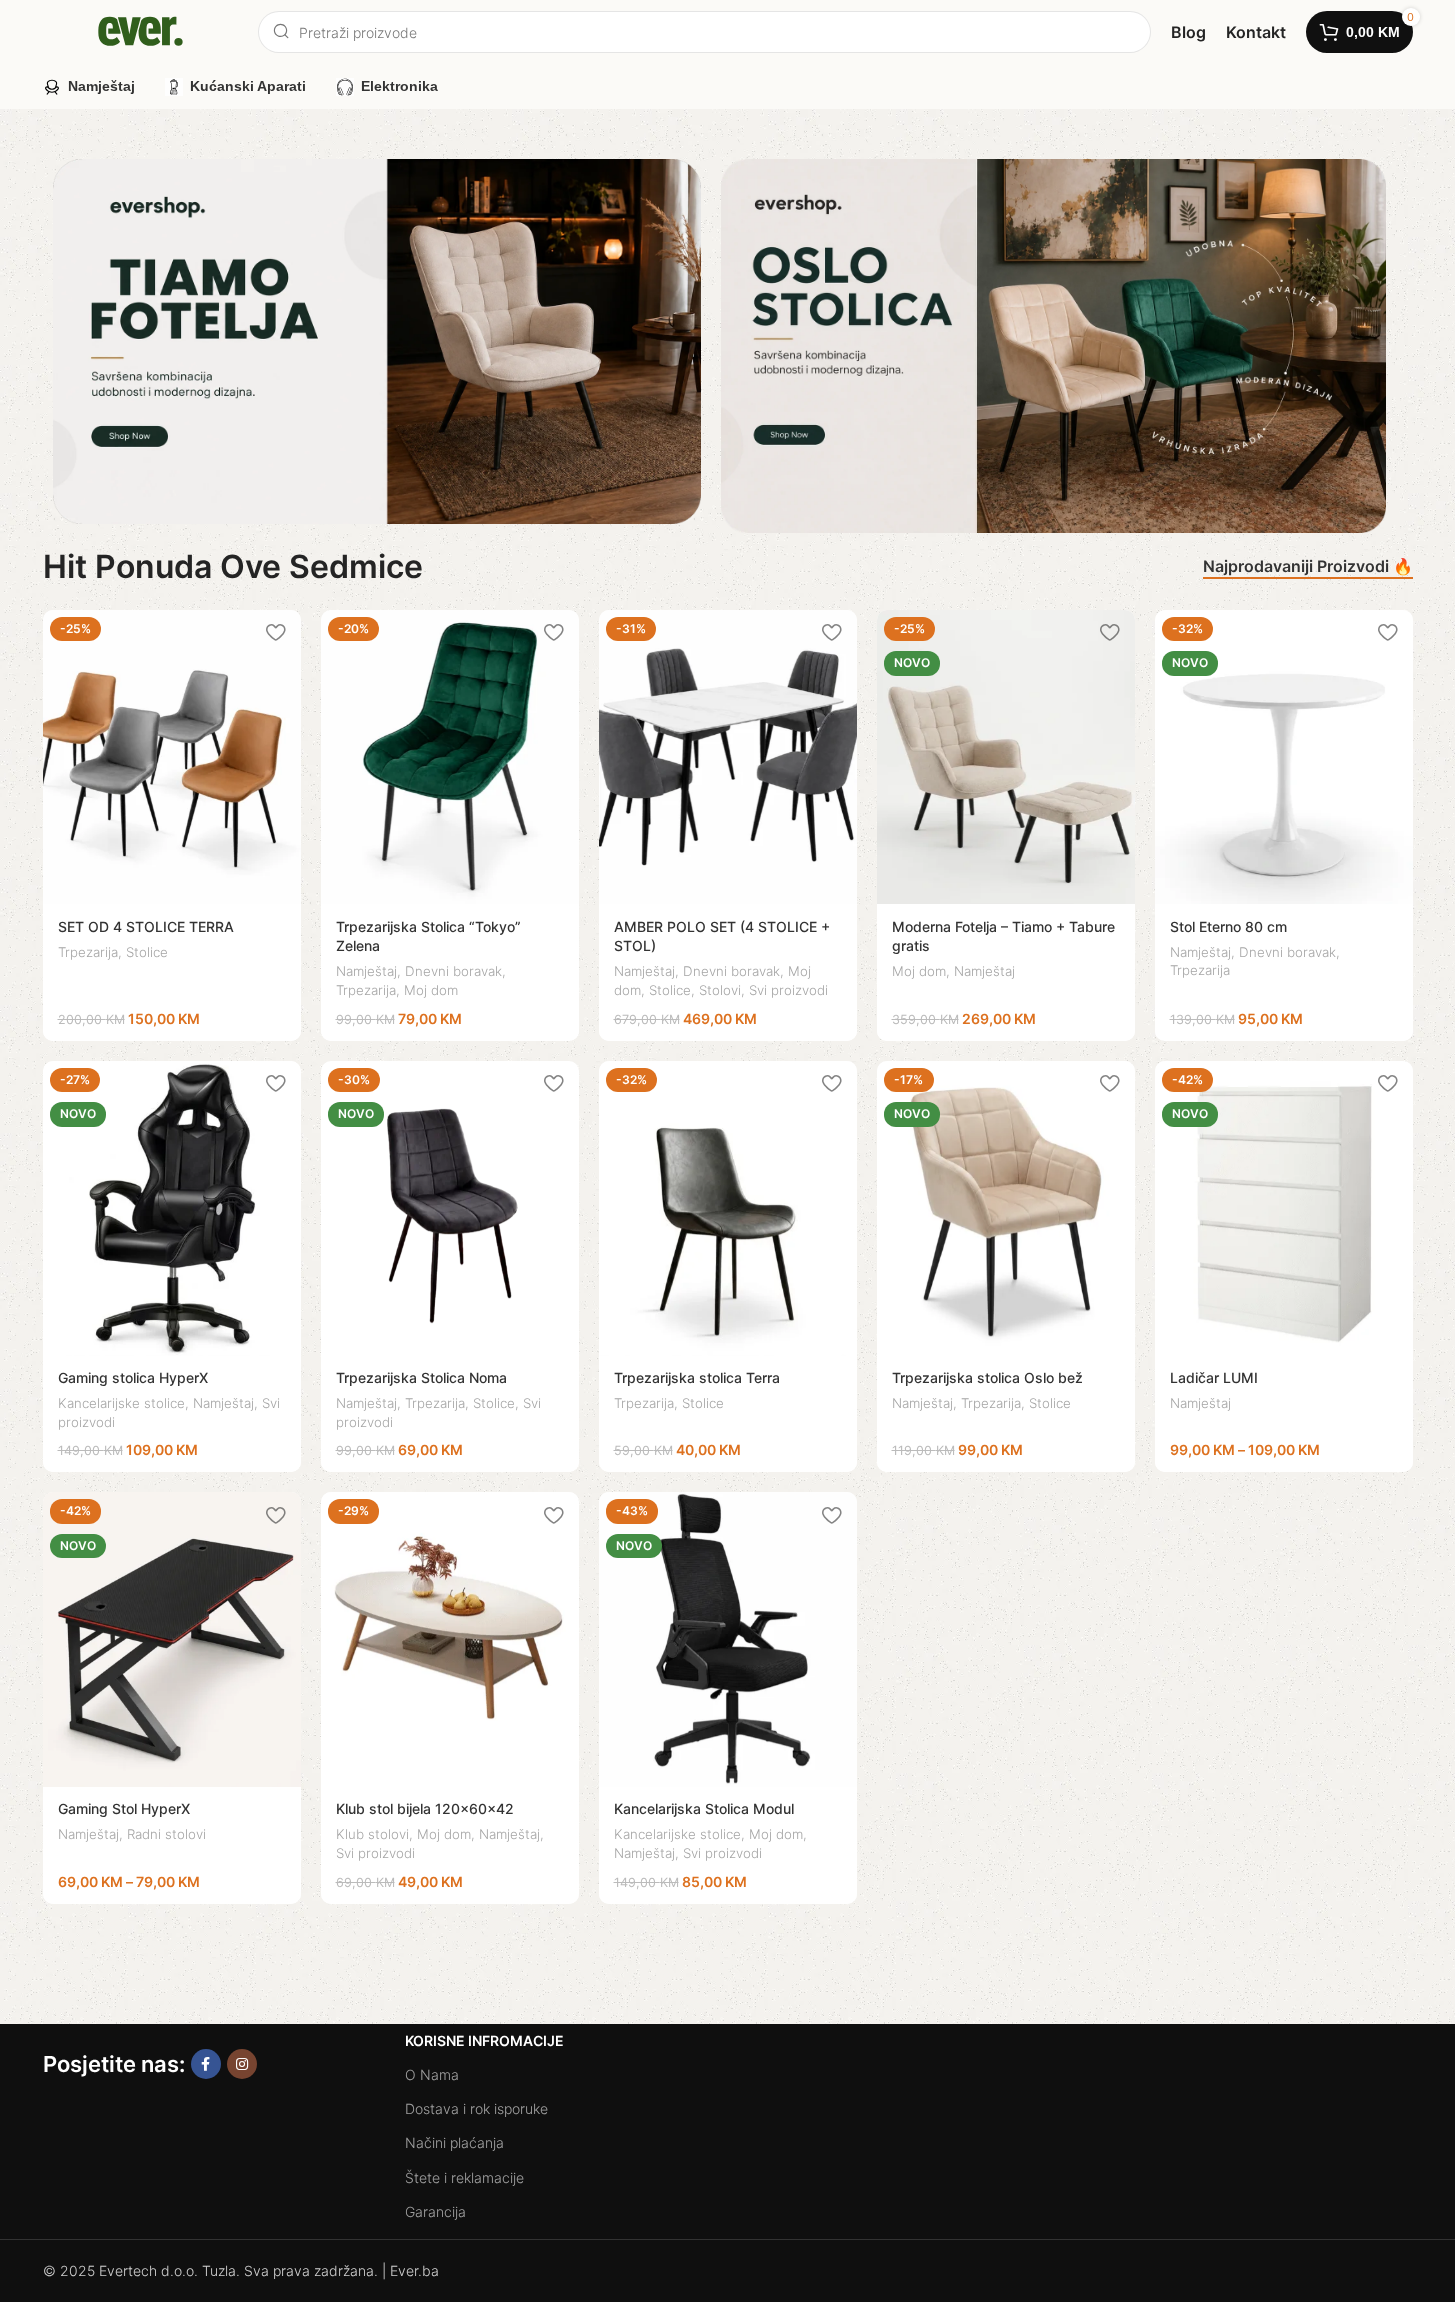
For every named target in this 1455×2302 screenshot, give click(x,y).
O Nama (432, 2074)
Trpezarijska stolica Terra (697, 1377)
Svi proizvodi (788, 990)
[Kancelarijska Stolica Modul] (728, 1639)
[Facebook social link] (206, 2064)
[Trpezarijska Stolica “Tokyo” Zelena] (450, 757)
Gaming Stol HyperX (124, 1808)
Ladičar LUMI (1214, 1377)
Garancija (435, 2211)
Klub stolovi (372, 1834)
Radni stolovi (166, 1834)
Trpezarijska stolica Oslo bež (987, 1377)
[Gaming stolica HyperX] (172, 1208)
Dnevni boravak (453, 971)
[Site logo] (140, 30)
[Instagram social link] (242, 2064)
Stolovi (720, 990)
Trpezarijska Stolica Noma (421, 1377)
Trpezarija (88, 952)
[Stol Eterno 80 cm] (1284, 757)
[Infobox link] (1188, 32)
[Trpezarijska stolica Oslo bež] (1006, 1208)
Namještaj (366, 971)
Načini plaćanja (454, 2142)
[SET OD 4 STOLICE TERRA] (172, 757)
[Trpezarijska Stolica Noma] (450, 1208)
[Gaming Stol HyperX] (172, 1639)
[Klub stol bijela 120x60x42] (450, 1639)
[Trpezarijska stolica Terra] (728, 1208)
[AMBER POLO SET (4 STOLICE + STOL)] (728, 757)
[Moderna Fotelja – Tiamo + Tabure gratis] (1006, 757)
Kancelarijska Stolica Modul (704, 1808)
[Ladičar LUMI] (1284, 1208)
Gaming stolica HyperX (133, 1377)
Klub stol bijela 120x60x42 (425, 1808)
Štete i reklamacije (464, 2177)
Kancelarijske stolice (121, 1403)
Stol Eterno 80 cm (1228, 926)
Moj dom (431, 990)
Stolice (147, 952)
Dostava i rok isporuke (476, 2108)
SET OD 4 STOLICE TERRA (146, 926)
